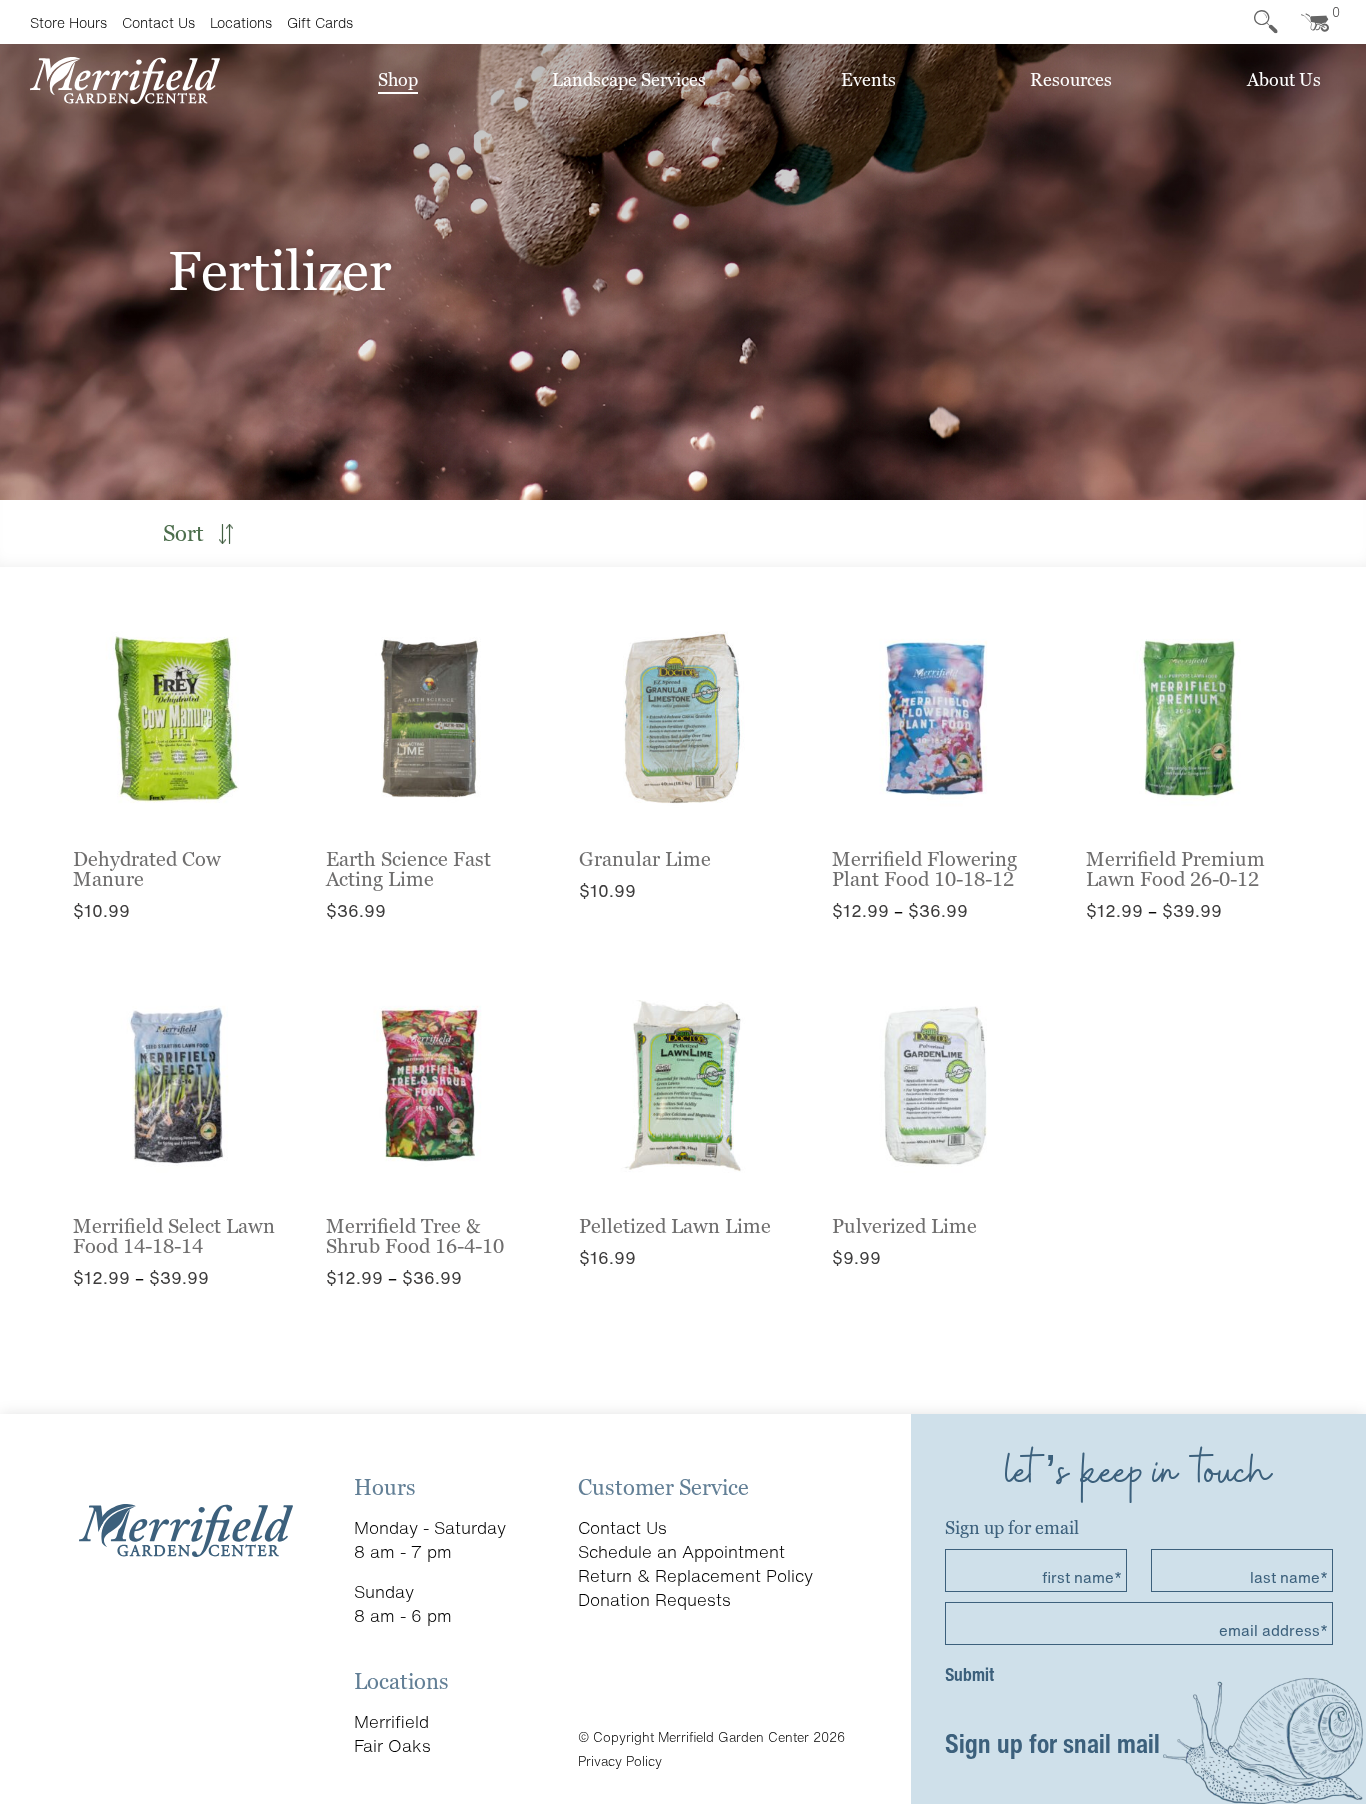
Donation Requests (654, 1599)
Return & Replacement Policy (695, 1575)
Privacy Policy (620, 1761)
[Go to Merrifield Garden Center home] (186, 1528)
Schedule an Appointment (681, 1551)
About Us (1284, 79)
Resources (1071, 79)
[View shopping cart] (1311, 22)
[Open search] (1266, 22)
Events (868, 79)
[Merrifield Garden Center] (125, 79)
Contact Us (158, 22)
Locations (241, 22)
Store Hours (68, 22)
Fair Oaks (392, 1745)
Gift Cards (320, 22)
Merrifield (391, 1721)
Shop (398, 79)
